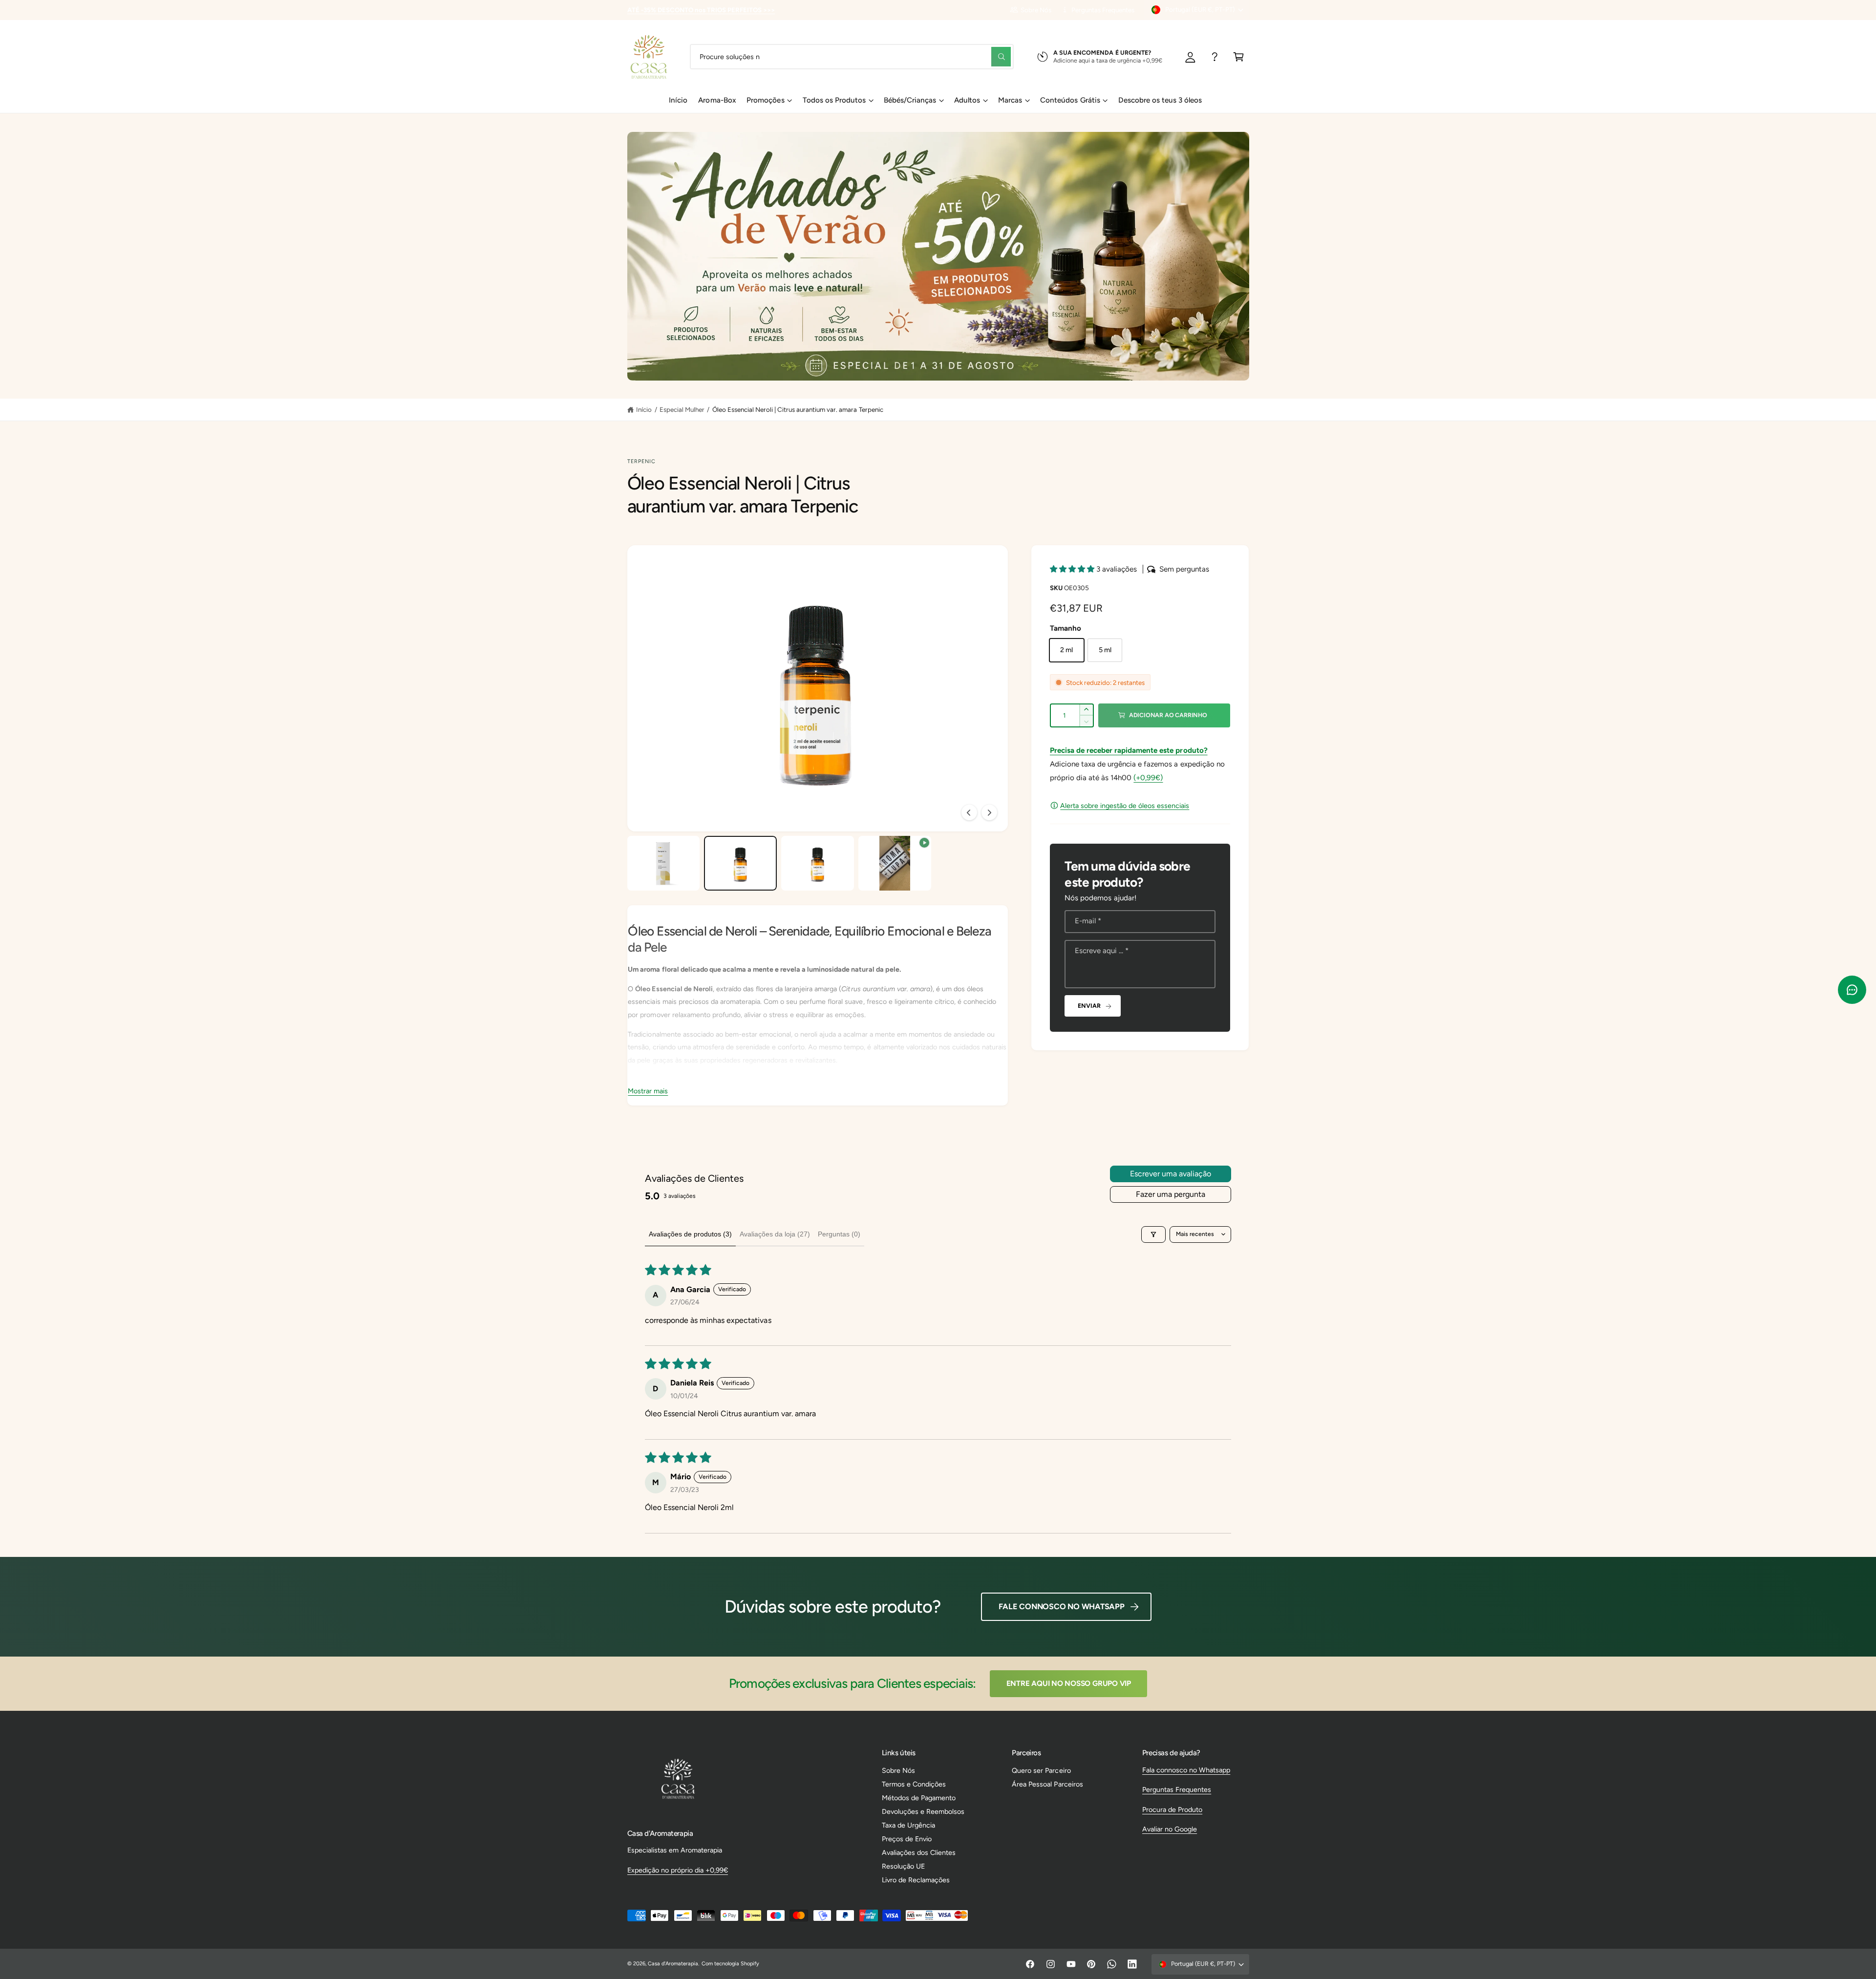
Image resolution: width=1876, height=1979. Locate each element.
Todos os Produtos (834, 100)
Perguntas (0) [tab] (839, 1234)
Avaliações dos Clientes (919, 1852)
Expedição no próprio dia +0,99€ (678, 1870)
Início (644, 409)
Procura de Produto (1172, 1809)
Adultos (967, 100)
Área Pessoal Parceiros (1047, 1784)
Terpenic (642, 461)
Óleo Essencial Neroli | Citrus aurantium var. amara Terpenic (798, 409)
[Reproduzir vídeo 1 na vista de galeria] (895, 863)
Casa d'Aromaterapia (673, 1964)
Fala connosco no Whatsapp (1186, 1770)
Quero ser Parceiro (1041, 1770)
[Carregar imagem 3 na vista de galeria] (817, 863)
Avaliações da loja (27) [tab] (775, 1234)
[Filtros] (1153, 1234)
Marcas (1010, 100)
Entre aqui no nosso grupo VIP (1069, 1683)
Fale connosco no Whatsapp (1062, 1607)
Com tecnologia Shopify (730, 1964)
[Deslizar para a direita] (989, 812)
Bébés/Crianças (910, 100)
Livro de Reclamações (916, 1880)
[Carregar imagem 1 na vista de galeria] (663, 863)
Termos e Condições (914, 1784)
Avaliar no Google (1170, 1829)
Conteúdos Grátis (1070, 100)
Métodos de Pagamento (919, 1798)
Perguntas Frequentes (1103, 10)
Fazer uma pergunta (1171, 1194)
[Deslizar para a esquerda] (969, 812)
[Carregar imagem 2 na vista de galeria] (740, 863)
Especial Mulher (682, 409)
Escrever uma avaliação (1171, 1174)
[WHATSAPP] (1215, 56)
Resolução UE (903, 1866)
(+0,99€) (1148, 778)
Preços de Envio (907, 1839)
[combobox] (852, 56)
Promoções (765, 100)
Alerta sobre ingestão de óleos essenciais (1125, 806)
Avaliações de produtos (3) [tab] (690, 1234)
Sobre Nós (1036, 10)
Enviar (1089, 1006)
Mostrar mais (648, 1091)
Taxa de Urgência (908, 1825)
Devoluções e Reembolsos (923, 1811)
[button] (1239, 56)
